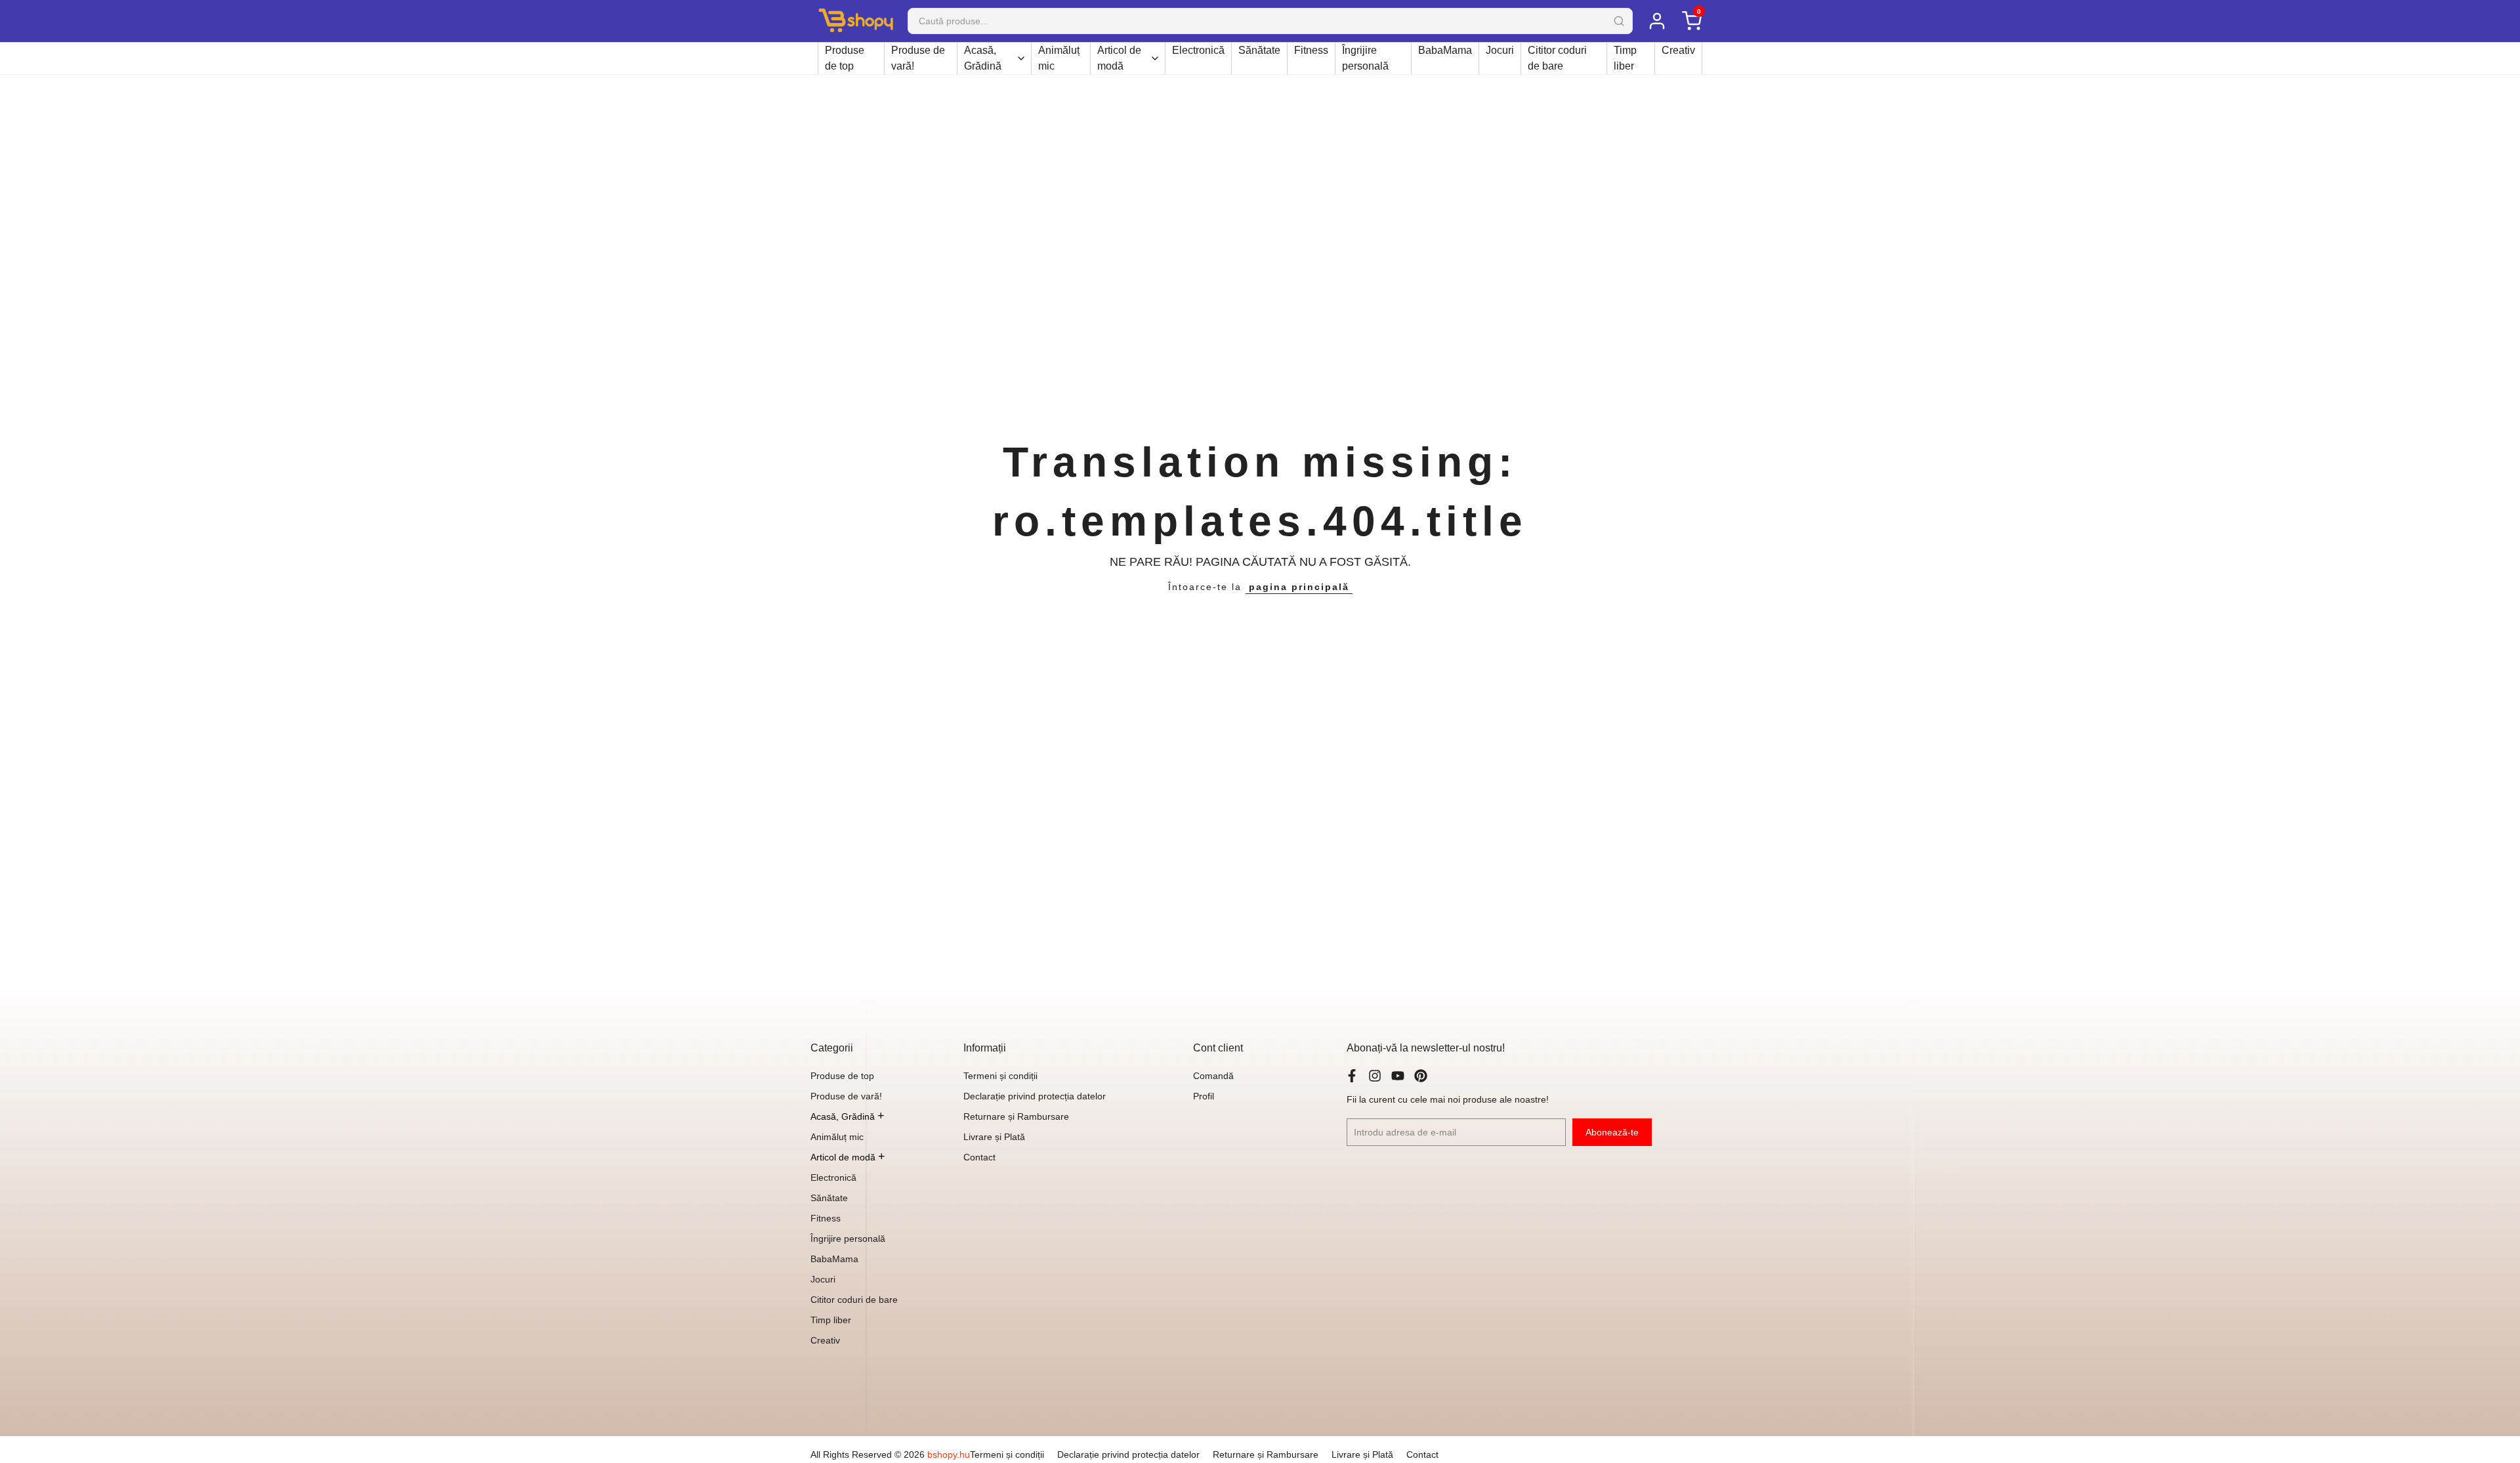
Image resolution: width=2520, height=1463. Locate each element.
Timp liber (1625, 58)
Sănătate (1259, 50)
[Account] (1657, 21)
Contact (979, 1157)
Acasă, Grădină (983, 58)
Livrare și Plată (994, 1137)
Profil (1204, 1096)
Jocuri (1500, 50)
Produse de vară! (918, 58)
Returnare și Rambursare (1016, 1116)
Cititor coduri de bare (1557, 58)
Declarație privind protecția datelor (1035, 1096)
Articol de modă (1119, 58)
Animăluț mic (1059, 58)
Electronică (1198, 50)
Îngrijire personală (1365, 58)
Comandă (1213, 1076)
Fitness (1311, 50)
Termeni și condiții (1000, 1076)
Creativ (1678, 50)
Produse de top (845, 58)
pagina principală (1299, 587)
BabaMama (1445, 50)
